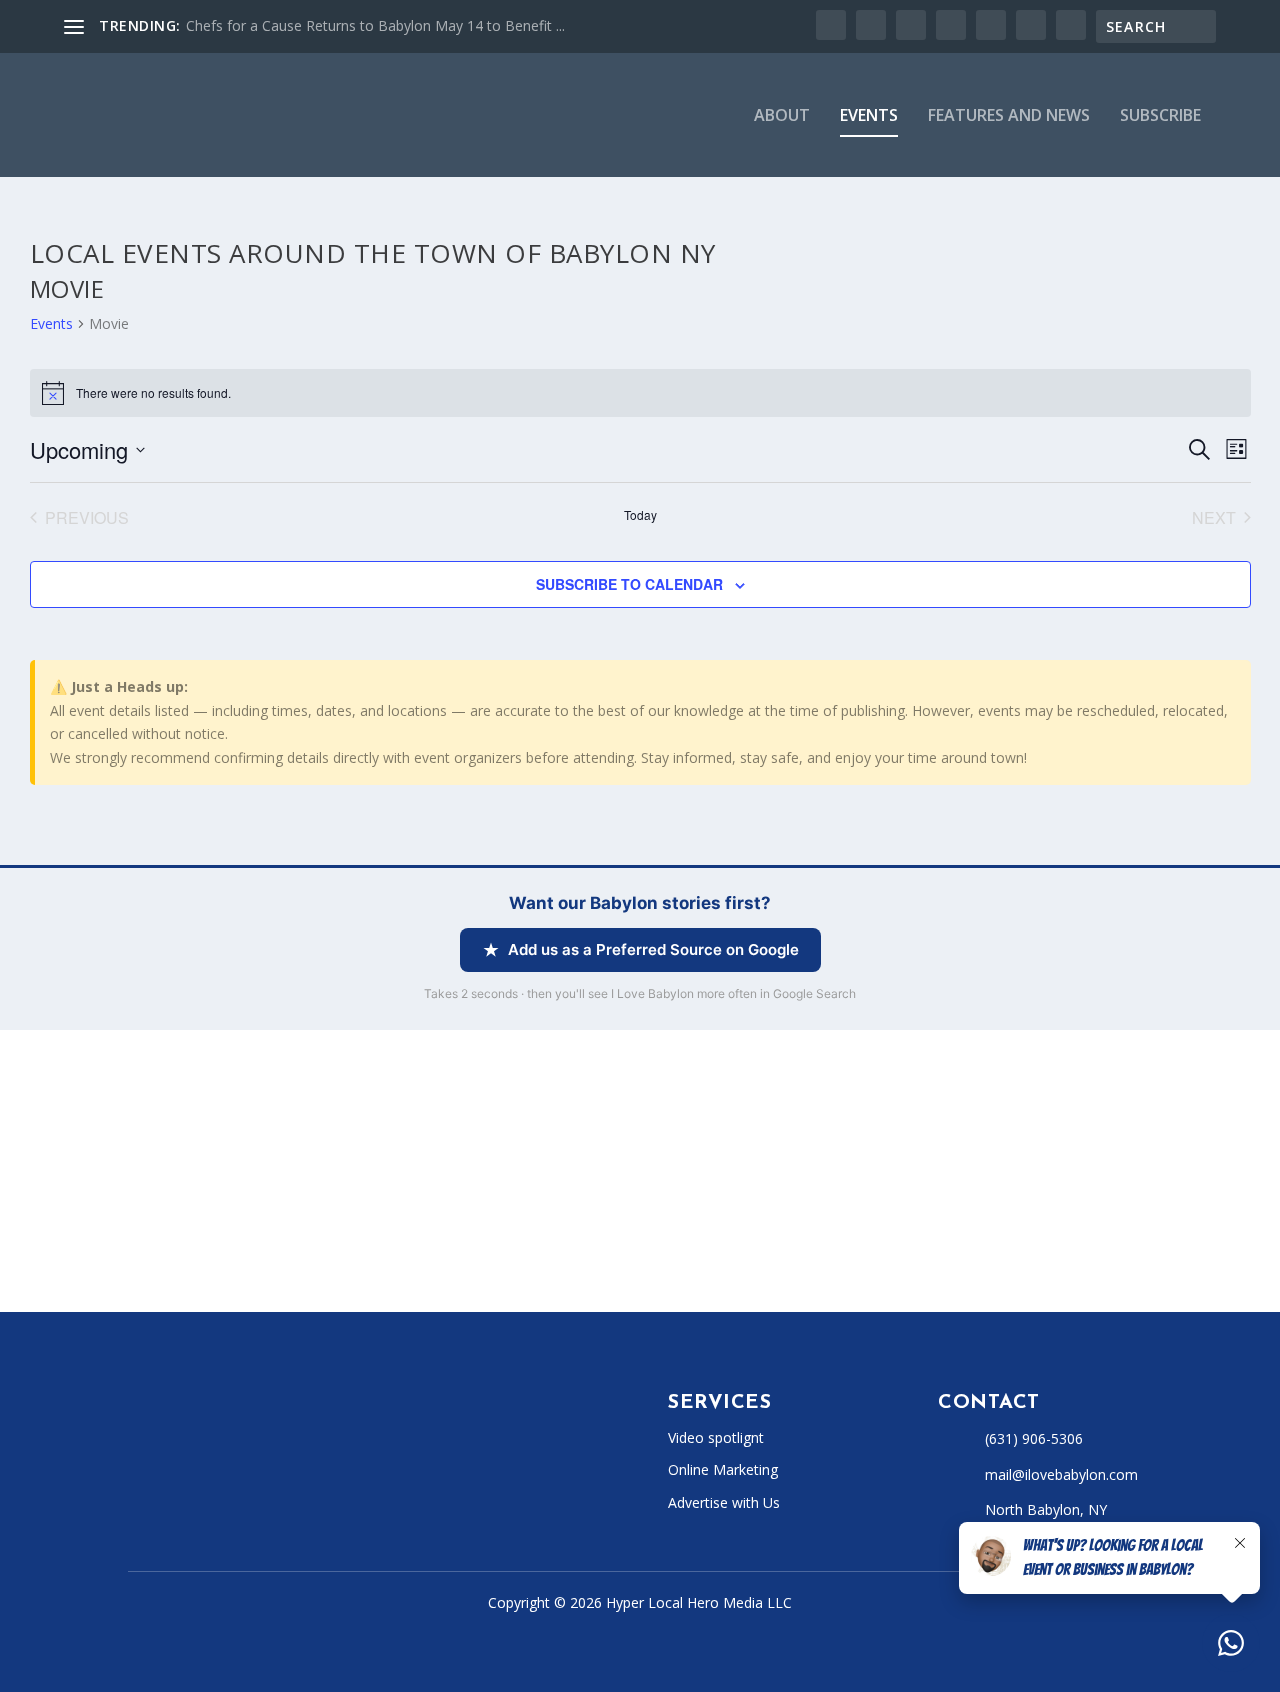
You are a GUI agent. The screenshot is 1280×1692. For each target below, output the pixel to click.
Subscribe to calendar (629, 584)
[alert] (640, 393)
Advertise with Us (724, 1502)
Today (640, 515)
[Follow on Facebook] (136, 1485)
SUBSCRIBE (1160, 116)
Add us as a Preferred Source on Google (653, 949)
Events (869, 116)
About (782, 116)
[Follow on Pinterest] (336, 1485)
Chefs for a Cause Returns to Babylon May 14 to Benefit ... (375, 25)
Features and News (1009, 116)
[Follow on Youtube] (296, 1485)
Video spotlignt (716, 1437)
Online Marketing (723, 1469)
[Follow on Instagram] (216, 1485)
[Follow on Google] (376, 1485)
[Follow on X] (176, 1485)
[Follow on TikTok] (256, 1485)
